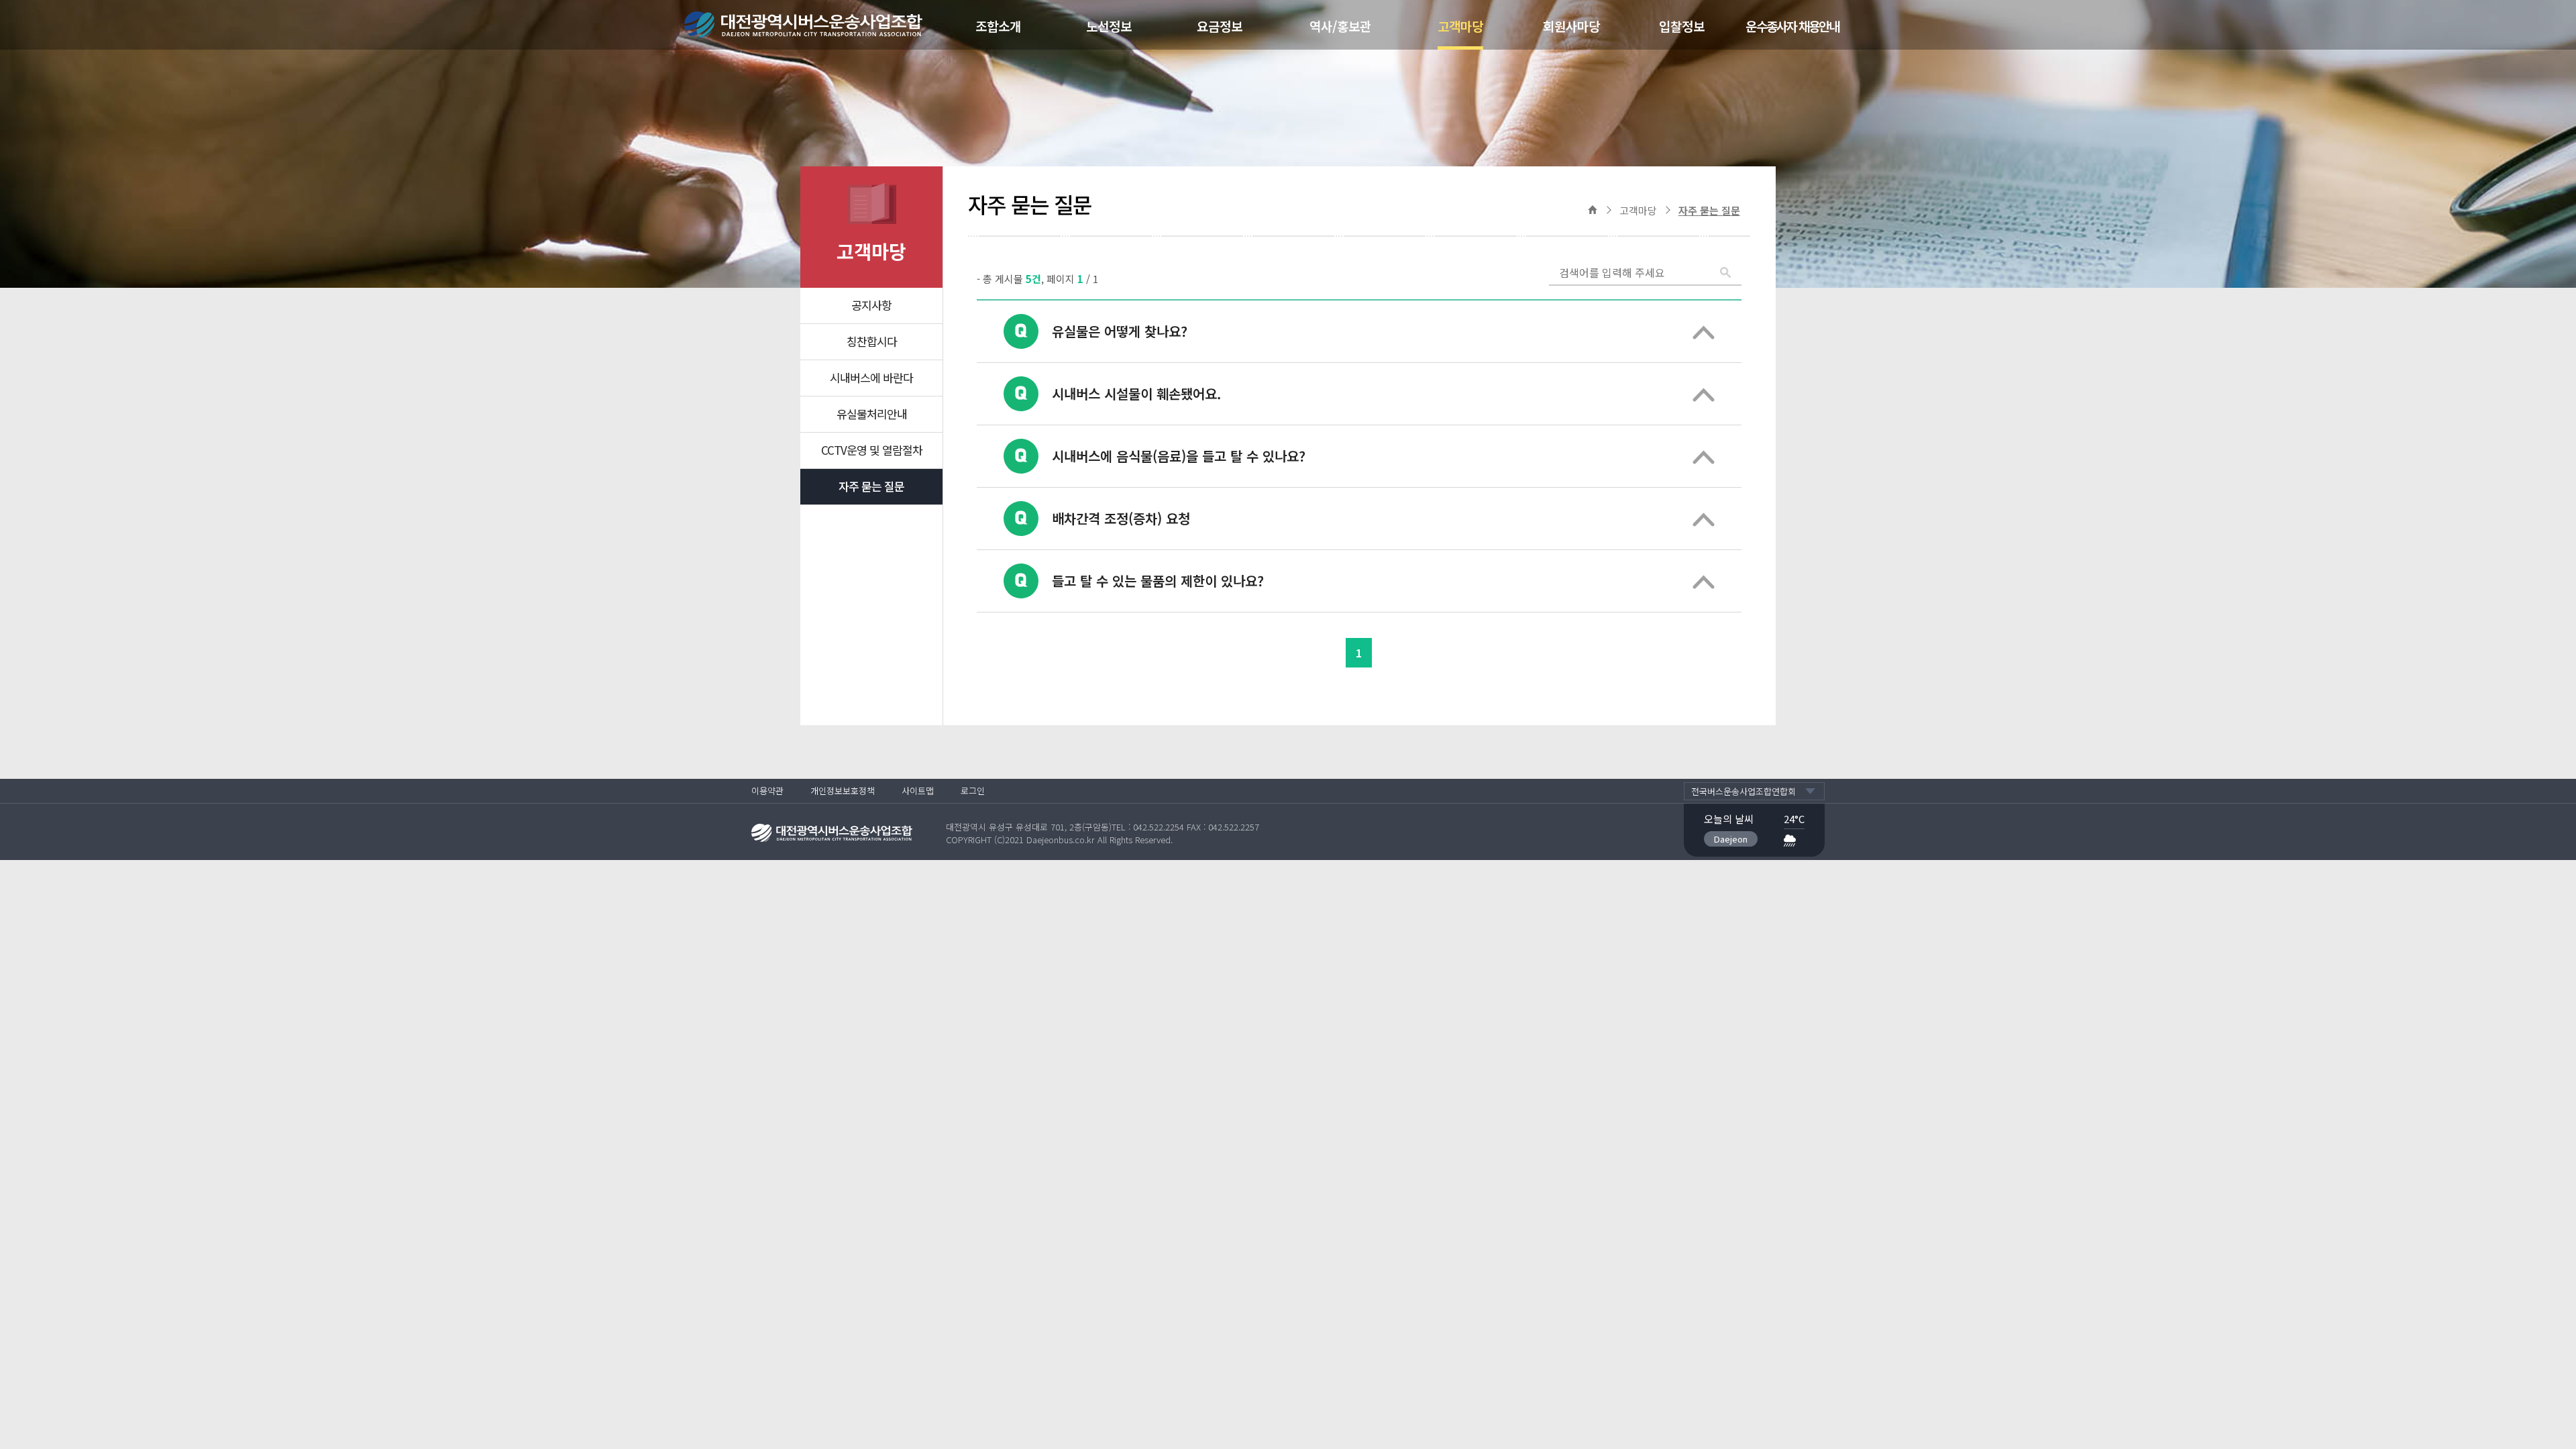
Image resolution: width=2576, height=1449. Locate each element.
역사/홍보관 (1340, 26)
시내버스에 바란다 (871, 377)
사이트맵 (918, 791)
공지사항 (871, 305)
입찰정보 (1682, 26)
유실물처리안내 (872, 414)
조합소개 (998, 26)
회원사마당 (1571, 26)
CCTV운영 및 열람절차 (872, 450)
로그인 (973, 791)
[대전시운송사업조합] (820, 25)
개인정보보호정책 (843, 791)
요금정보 (1220, 26)
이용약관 (767, 791)
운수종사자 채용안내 (1792, 26)
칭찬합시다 (872, 341)
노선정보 (1109, 26)
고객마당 (1460, 26)
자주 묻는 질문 (871, 486)
